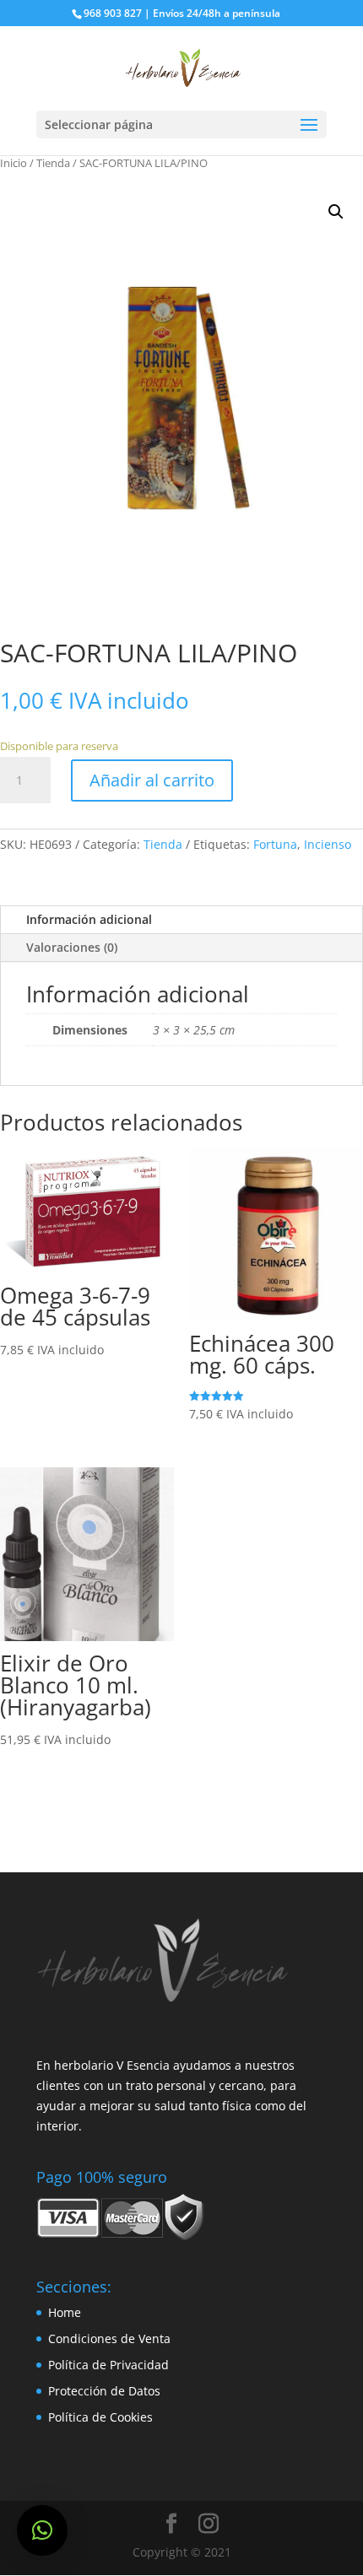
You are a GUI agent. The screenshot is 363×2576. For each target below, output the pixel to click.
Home (65, 2312)
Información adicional (89, 919)
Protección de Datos (104, 2391)
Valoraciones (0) (72, 947)
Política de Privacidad (108, 2365)
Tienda (53, 163)
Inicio (14, 163)
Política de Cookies (100, 2417)
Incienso (328, 844)
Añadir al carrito (152, 780)
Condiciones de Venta (109, 2338)
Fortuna (275, 844)
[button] (42, 2530)
